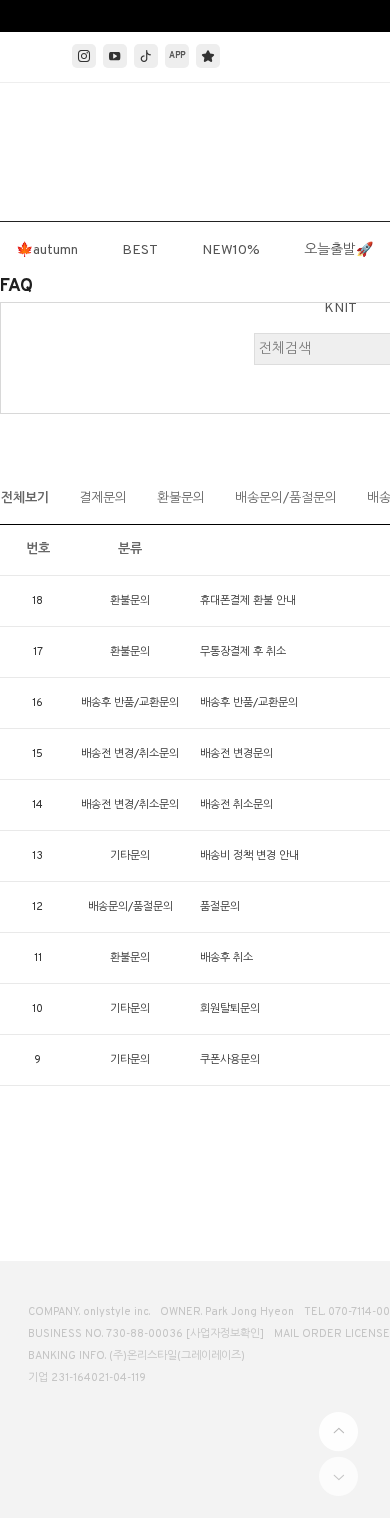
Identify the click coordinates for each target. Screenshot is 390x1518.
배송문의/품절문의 (286, 499)
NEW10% (231, 250)
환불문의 (181, 499)
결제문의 (103, 499)
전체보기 (25, 499)
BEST (140, 250)
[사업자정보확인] (225, 1334)
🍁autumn (47, 250)
